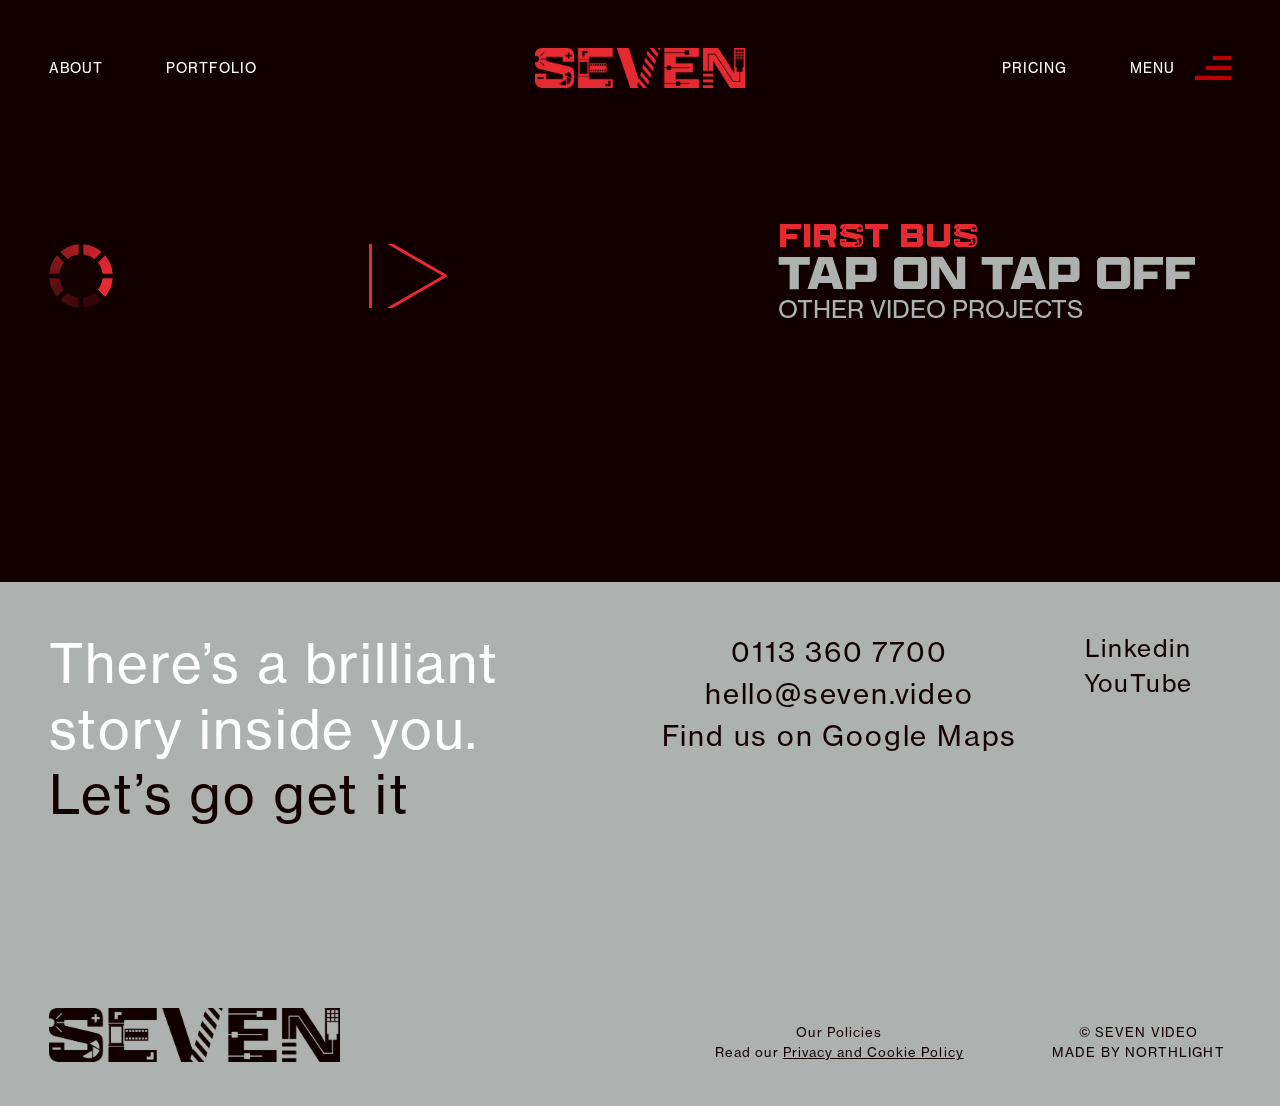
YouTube (1139, 683)
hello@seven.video (839, 693)
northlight (1175, 1052)
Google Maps (919, 735)
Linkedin (1138, 648)
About (76, 68)
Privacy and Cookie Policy (873, 1052)
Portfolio (211, 68)
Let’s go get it (229, 795)
